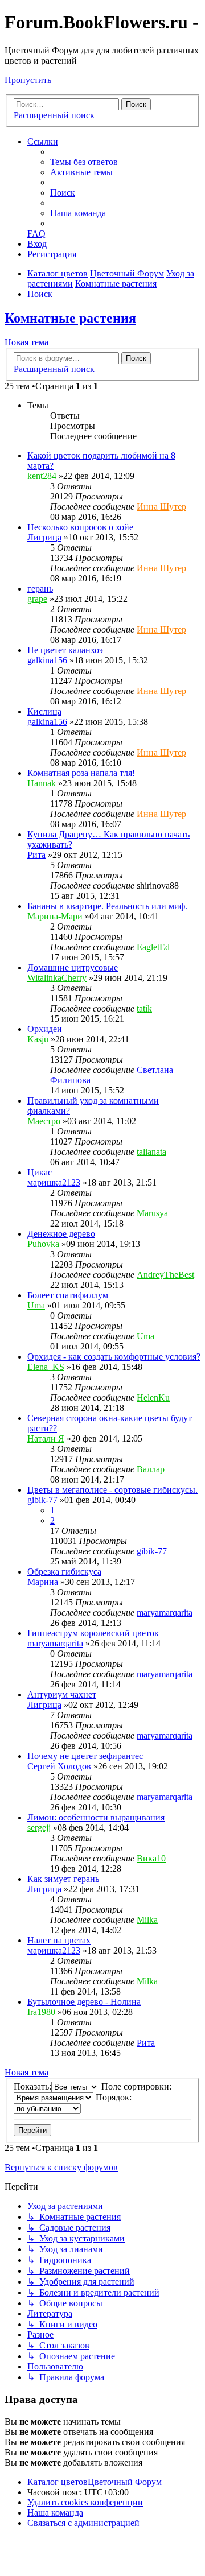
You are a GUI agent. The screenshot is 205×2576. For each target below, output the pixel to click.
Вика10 (151, 1858)
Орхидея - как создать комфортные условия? (114, 1357)
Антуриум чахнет (62, 1694)
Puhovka (43, 1244)
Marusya (152, 1213)
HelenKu (153, 1398)
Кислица (44, 711)
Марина (43, 1582)
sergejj (39, 1828)
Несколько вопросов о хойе (80, 527)
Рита (36, 855)
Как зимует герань (63, 1879)
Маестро (44, 1121)
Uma (36, 1305)
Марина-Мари (55, 916)
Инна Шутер (161, 507)
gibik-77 (42, 1500)
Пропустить (28, 80)
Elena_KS (46, 1367)
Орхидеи (45, 1029)
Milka (147, 1920)
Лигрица (44, 537)
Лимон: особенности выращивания (96, 1817)
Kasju (38, 1039)
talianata (151, 1152)
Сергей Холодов (59, 1766)
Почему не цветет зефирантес (85, 1756)
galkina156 (47, 660)
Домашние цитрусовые (73, 967)
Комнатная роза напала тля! (81, 773)
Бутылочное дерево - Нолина (84, 2002)
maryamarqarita (165, 1613)
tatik (144, 1008)
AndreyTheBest (165, 1275)
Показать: (32, 2086)
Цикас (40, 1172)
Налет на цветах (59, 1940)
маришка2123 (54, 1182)
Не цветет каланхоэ (65, 650)
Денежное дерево (61, 1234)
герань (40, 589)
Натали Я (46, 1438)
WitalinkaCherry (57, 978)
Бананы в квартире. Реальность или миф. (107, 906)
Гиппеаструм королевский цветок (93, 1633)
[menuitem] (84, 162)
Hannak (42, 783)
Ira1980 (41, 2012)
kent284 (42, 476)
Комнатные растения (70, 318)
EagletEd (153, 947)
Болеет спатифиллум (68, 1295)
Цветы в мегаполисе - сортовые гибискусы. (112, 1490)
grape (37, 599)
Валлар (151, 1469)
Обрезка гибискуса (64, 1572)
